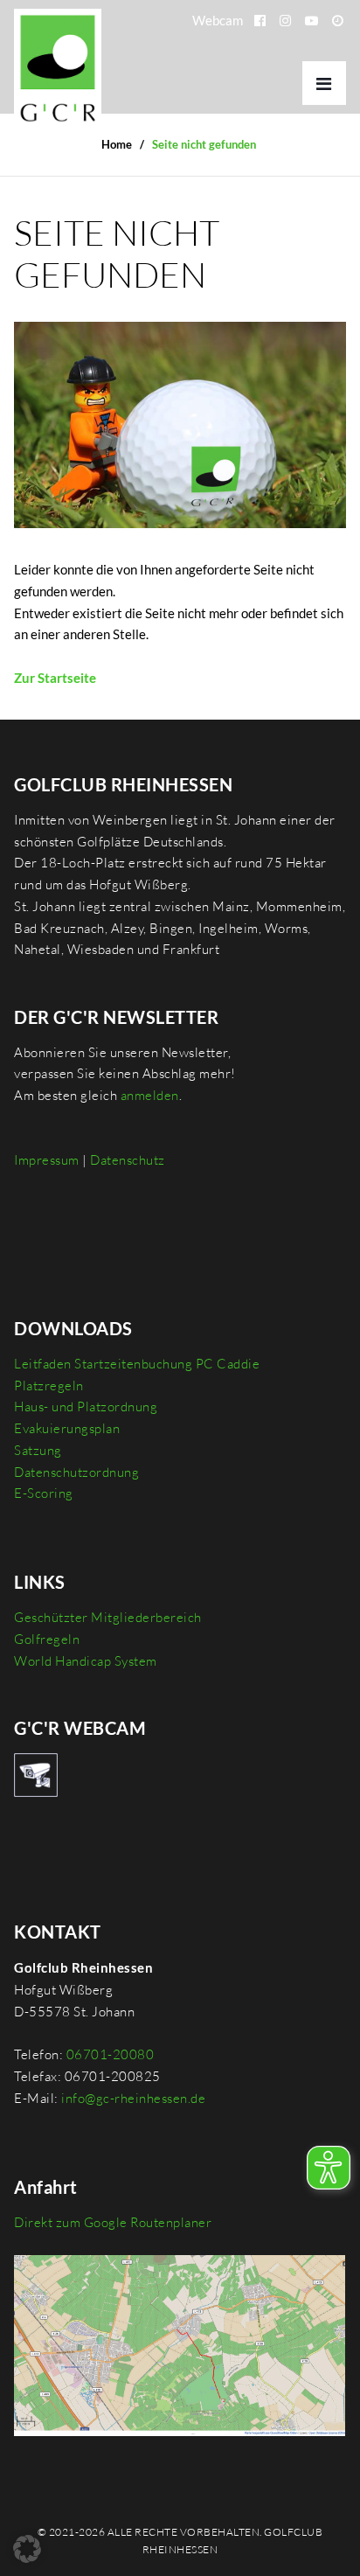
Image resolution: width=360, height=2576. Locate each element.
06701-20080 (111, 2054)
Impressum (47, 1160)
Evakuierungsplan (67, 1428)
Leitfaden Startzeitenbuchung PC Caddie (137, 1364)
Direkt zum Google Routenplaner (113, 2222)
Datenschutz (128, 1160)
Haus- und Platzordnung (86, 1406)
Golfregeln (47, 1639)
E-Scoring (44, 1493)
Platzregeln (49, 1385)
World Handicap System (86, 1661)
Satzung (38, 1450)
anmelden (150, 1095)
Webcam (218, 20)
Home (117, 144)
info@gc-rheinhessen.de (133, 2098)
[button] (27, 2549)
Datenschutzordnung (76, 1472)
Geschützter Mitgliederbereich (108, 1617)
